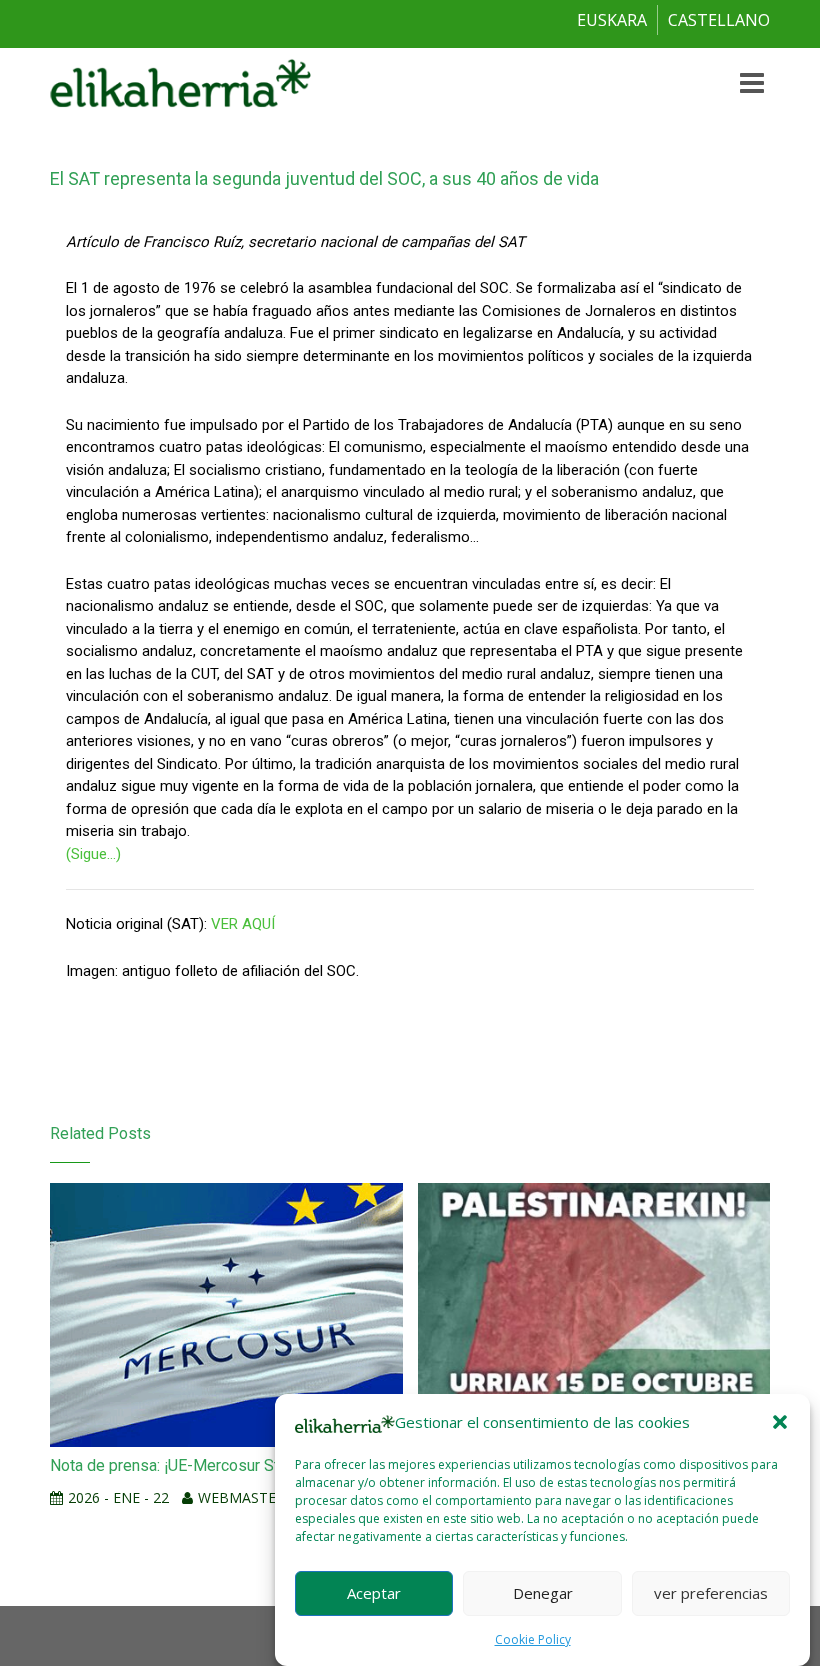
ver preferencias (711, 1593)
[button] (780, 1422)
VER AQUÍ (243, 924)
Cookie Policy (533, 1639)
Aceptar (374, 1593)
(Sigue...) (93, 854)
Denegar (543, 1593)
